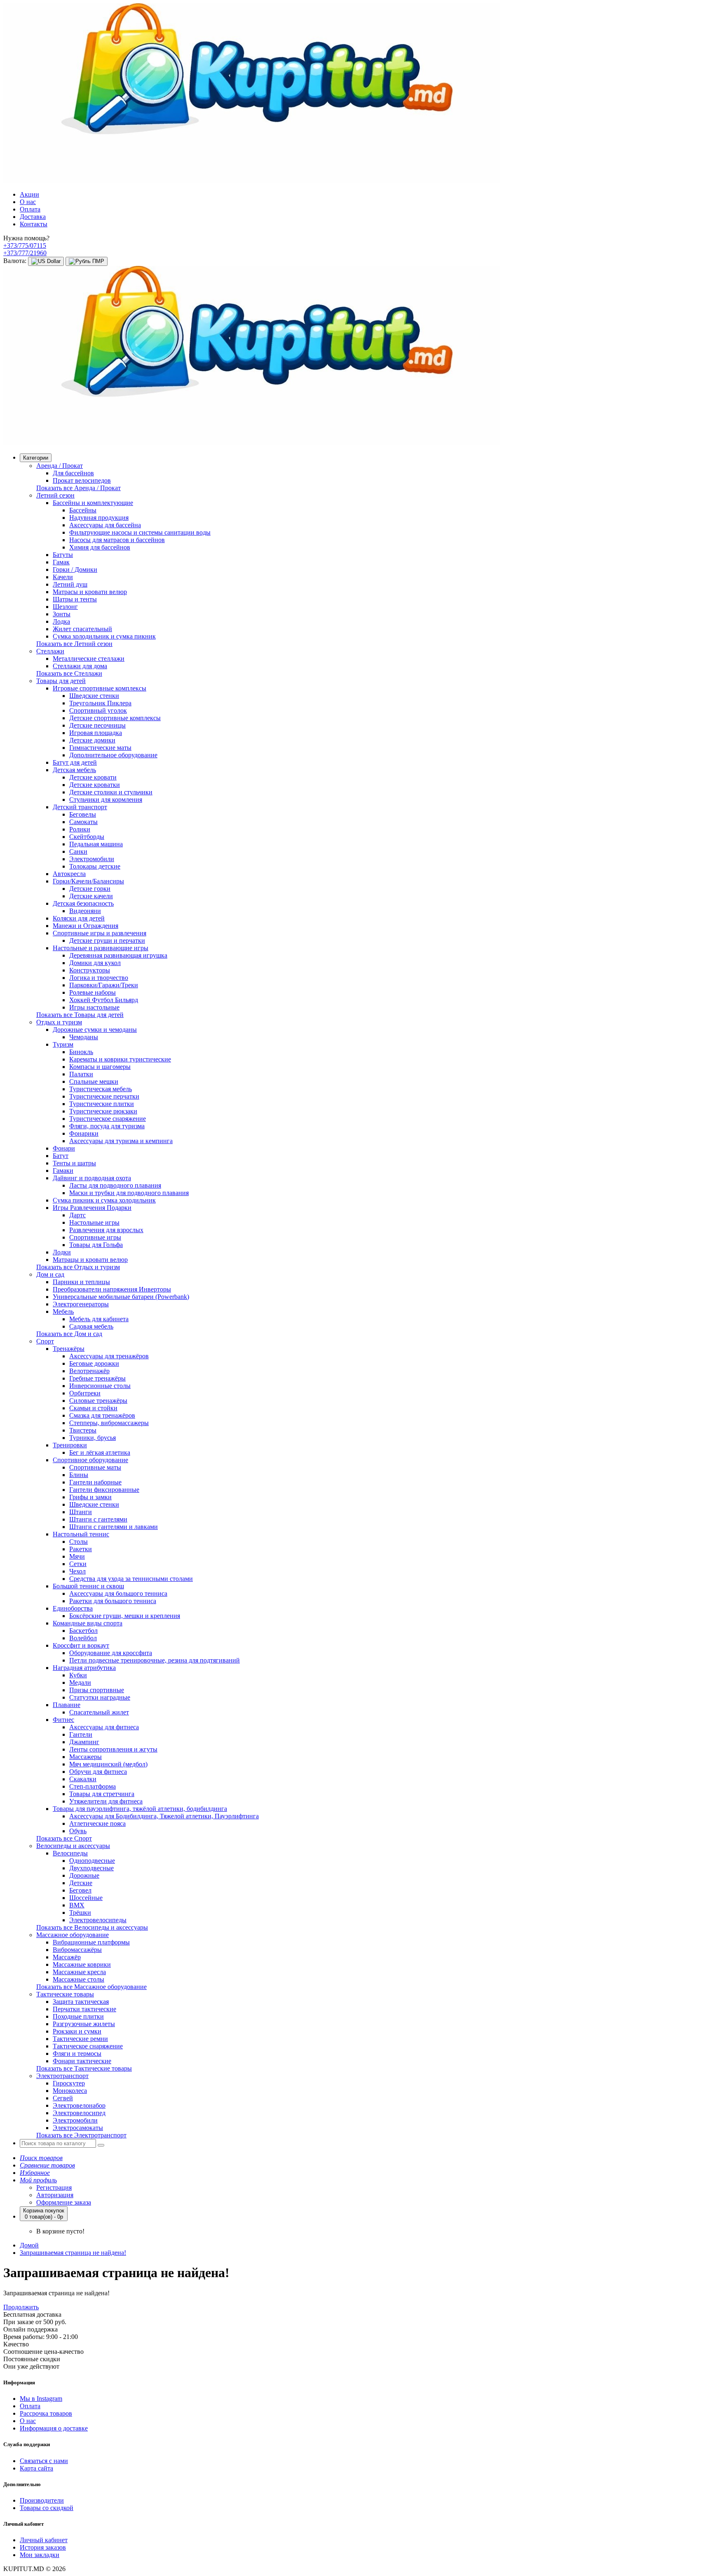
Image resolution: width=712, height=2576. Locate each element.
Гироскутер (69, 2083)
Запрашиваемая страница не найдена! (73, 2253)
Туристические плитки (102, 1104)
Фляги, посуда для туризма (107, 1126)
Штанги (81, 1512)
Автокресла (69, 874)
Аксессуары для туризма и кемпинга (121, 1141)
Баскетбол (83, 1631)
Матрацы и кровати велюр (90, 1260)
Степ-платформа (93, 1786)
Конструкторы (90, 970)
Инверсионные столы (100, 1386)
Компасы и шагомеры (100, 1067)
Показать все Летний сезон (74, 644)
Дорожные (84, 1875)
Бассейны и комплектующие (93, 503)
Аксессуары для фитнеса (104, 1727)
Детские (81, 1883)
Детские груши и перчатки (107, 940)
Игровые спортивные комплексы (100, 688)
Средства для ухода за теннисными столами (131, 1579)
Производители (42, 2500)
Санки (78, 851)
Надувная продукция (99, 518)
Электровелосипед (79, 2113)
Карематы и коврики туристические (120, 1059)
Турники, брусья (93, 1438)
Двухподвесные (91, 1868)
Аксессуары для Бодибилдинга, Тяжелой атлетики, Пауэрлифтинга (164, 1816)
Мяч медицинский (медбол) (108, 1764)
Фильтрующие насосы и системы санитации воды (140, 532)
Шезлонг (65, 607)
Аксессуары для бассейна (105, 525)
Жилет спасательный (82, 629)
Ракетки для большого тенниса (113, 1601)
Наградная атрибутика (84, 1668)
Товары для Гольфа (96, 1245)
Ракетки (81, 1549)
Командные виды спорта (88, 1623)
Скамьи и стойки (93, 1408)
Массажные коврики (82, 1964)
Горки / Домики (75, 569)
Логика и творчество (99, 978)
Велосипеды (70, 1853)
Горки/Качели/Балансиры (88, 881)
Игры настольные (94, 1007)
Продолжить (21, 2307)
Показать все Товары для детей (80, 1015)
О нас (28, 202)
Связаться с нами (44, 2461)
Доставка (33, 217)
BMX (77, 1905)
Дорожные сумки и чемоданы (95, 1030)
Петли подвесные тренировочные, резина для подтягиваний (155, 1660)
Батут (61, 1156)
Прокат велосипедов (82, 480)
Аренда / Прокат (60, 466)
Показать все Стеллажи (69, 673)
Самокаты (83, 822)
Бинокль (81, 1052)
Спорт (45, 1341)
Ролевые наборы (93, 992)
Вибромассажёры (77, 1950)
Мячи (77, 1556)
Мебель (63, 1311)
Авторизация (55, 2195)
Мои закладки (40, 2555)
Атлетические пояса (97, 1823)
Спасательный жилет (99, 1712)
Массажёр (67, 1957)
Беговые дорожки (94, 1363)
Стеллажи (50, 651)
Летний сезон (55, 495)
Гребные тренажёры (97, 1378)
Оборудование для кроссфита (111, 1653)
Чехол (77, 1571)
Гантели (81, 1734)
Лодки (62, 1252)
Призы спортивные (97, 1690)
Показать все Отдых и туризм (78, 1267)
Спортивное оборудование (90, 1460)
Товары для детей (61, 681)
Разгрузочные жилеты (84, 2024)
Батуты (63, 555)
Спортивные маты (95, 1467)
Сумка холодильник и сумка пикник (104, 636)
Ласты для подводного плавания (115, 1185)
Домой (29, 2245)
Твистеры (83, 1430)
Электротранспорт (62, 2076)
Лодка (61, 621)
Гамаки (63, 1171)
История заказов (43, 2547)
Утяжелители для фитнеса (106, 1801)
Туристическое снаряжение (108, 1119)
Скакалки (83, 1779)
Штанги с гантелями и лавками (114, 1527)
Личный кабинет (44, 2540)
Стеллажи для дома (80, 666)
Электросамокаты (78, 2128)
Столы (78, 1542)
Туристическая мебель (101, 1089)
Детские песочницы (97, 725)
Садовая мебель (91, 1326)
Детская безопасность (83, 903)
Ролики (80, 829)
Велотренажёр (89, 1371)
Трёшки (80, 1913)
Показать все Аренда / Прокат (78, 488)
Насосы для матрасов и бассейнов (117, 540)
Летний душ (70, 584)
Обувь (78, 1831)
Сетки (78, 1564)
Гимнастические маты (100, 748)
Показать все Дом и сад (69, 1334)
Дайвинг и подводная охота (92, 1178)
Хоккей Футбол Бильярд (104, 1000)
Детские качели (91, 896)
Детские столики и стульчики (111, 792)
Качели (63, 577)
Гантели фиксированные (104, 1490)
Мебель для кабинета (99, 1319)
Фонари (64, 1148)
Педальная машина (96, 844)
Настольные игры (94, 1222)
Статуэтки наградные (100, 1697)
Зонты (62, 614)
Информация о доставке (54, 2428)
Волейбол (83, 1638)
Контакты (34, 224)
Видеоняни (85, 911)
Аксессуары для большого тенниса (118, 1593)
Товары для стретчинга (102, 1794)
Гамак (61, 562)
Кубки (78, 1675)
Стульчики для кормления (106, 800)
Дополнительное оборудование (113, 755)
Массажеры (85, 1757)
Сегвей (63, 2098)
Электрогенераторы (81, 1304)
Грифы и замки (90, 1497)
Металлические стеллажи (89, 659)
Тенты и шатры (74, 1163)
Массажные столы (78, 1979)
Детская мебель (74, 770)
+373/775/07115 (25, 245)
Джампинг (84, 1742)
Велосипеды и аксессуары (73, 1846)
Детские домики (92, 740)
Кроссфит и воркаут (81, 1645)
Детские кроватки (95, 785)
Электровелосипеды (98, 1920)
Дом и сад (50, 1274)
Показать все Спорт (64, 1838)
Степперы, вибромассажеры (109, 1423)
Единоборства (73, 1608)
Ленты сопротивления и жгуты (113, 1749)
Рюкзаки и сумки (77, 2031)
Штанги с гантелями (98, 1519)
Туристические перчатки (104, 1096)
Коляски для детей (79, 918)
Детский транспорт (80, 807)
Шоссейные (86, 1898)
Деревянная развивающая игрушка (118, 955)
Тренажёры (69, 1349)
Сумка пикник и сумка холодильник (104, 1200)
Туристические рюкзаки (103, 1111)
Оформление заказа (64, 2202)
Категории (36, 458)
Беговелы (83, 814)
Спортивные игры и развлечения (100, 933)
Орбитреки (85, 1393)
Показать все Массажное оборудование (91, 1987)
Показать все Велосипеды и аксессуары (92, 1927)
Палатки (81, 1074)
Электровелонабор (79, 2105)
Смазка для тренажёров (102, 1415)
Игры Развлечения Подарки (92, 1208)
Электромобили (92, 859)
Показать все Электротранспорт (81, 2135)
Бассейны (83, 510)
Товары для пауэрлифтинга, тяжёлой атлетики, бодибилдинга (140, 1809)
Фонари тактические (82, 2061)
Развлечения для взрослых (106, 1230)
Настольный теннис (81, 1534)
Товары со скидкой (47, 2508)
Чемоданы (84, 1037)
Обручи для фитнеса (98, 1772)
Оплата (30, 209)
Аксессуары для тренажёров (109, 1356)
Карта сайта (36, 2468)
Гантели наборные (95, 1482)
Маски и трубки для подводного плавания (129, 1193)
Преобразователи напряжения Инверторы (112, 1289)
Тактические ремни (80, 2039)
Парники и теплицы (81, 1282)
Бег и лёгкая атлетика (100, 1452)
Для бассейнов (73, 473)
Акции (29, 194)
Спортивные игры (95, 1237)
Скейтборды (87, 837)
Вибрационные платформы (91, 1942)
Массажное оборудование (73, 1935)
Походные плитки (78, 2016)
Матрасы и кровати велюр (90, 592)
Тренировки (70, 1445)
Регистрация (54, 2187)
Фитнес (63, 1720)
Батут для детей (75, 762)
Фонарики (84, 1133)
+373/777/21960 (25, 253)
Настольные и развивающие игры (101, 948)
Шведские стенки (94, 696)
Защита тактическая (81, 2002)
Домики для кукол (95, 963)
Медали (80, 1683)
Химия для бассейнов (100, 547)
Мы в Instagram (41, 2399)
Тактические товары (65, 1994)
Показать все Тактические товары (84, 2068)
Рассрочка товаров (46, 2413)
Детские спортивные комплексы (115, 718)
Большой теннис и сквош (88, 1586)
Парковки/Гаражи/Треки (104, 985)
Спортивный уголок (98, 710)
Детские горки (90, 889)
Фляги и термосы (77, 2054)
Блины (79, 1475)
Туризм (63, 1044)
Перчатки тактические (84, 2009)
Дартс (77, 1215)
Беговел (80, 1890)
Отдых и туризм (59, 1022)
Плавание (67, 1705)
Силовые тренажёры (98, 1401)
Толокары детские (95, 866)
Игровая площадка (96, 733)
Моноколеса (70, 2091)
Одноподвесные (92, 1861)
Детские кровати (93, 777)
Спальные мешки (94, 1081)
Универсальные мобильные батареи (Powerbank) (121, 1297)
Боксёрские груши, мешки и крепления (125, 1616)
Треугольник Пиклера (100, 703)
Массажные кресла (79, 1972)
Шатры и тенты (75, 599)
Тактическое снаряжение (88, 2046)
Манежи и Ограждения (85, 926)
